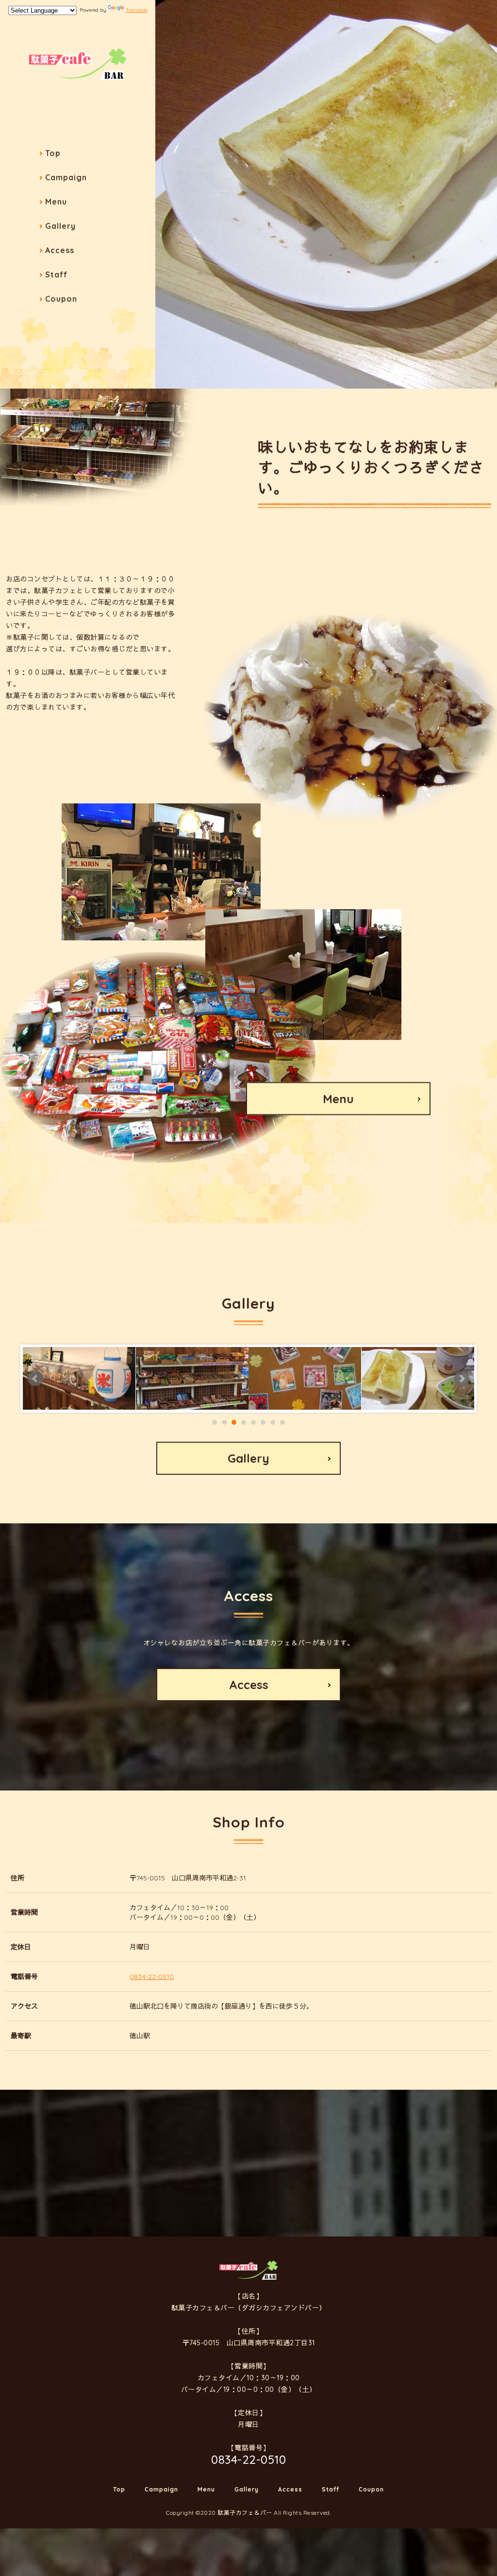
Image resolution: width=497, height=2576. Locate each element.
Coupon (61, 299)
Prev (35, 1379)
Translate (137, 10)
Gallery (60, 226)
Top (53, 153)
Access (60, 250)
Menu (56, 202)
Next (462, 1379)
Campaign (66, 177)
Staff (56, 274)
